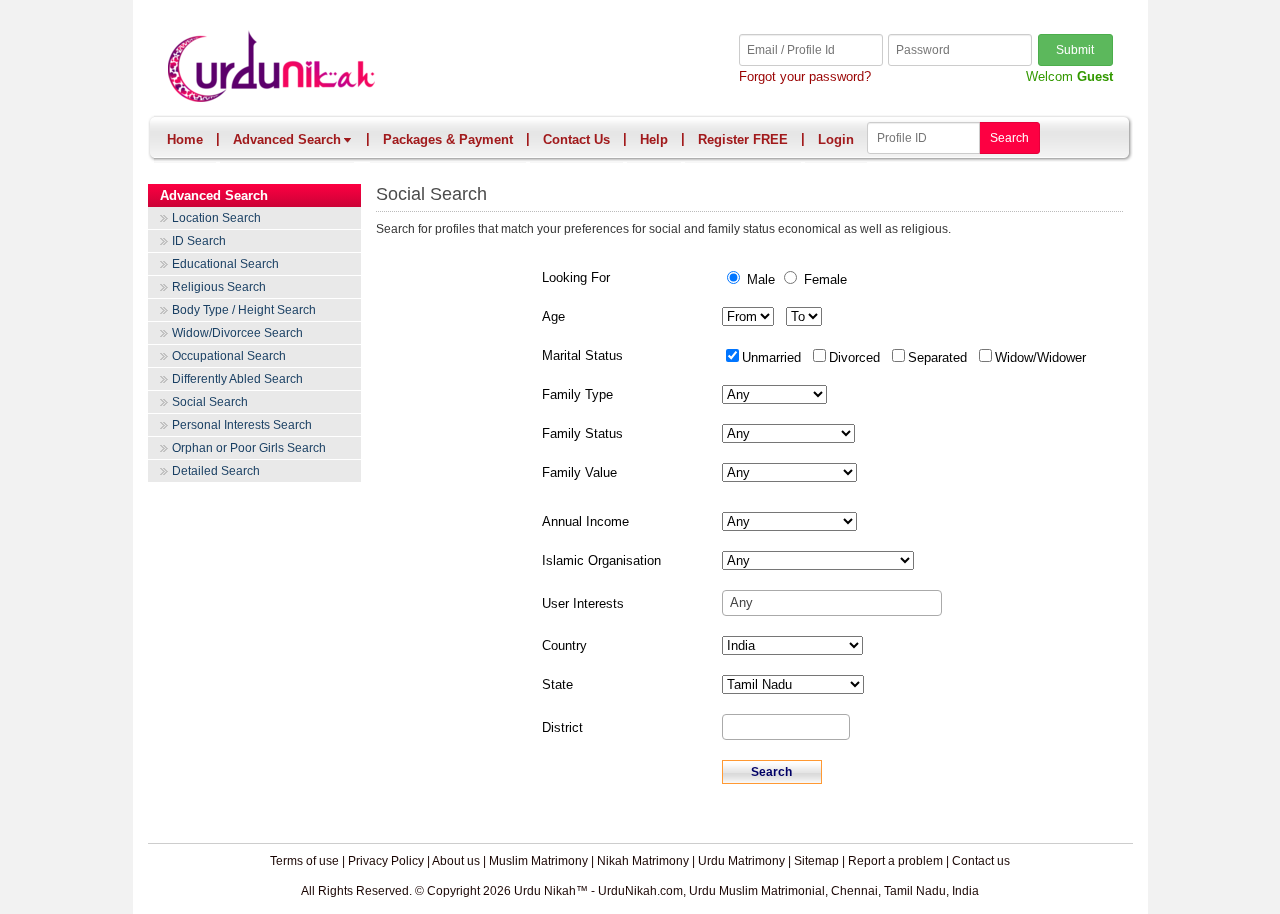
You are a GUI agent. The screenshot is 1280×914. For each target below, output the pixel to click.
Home (185, 139)
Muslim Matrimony (538, 861)
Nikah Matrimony (643, 861)
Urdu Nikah (404, 67)
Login (836, 139)
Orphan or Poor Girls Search (249, 448)
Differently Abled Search (237, 379)
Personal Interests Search (242, 425)
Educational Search (225, 264)
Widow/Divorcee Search (237, 333)
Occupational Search (229, 356)
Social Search (210, 402)
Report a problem (895, 861)
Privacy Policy (386, 861)
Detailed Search (216, 471)
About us (456, 861)
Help (654, 139)
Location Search (216, 218)
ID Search (199, 241)
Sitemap (816, 861)
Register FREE (743, 139)
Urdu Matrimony (741, 861)
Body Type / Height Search (244, 310)
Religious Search (219, 287)
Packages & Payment (448, 139)
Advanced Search (287, 139)
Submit (1075, 50)
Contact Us (576, 139)
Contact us (981, 861)
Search (1009, 138)
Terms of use (304, 861)
